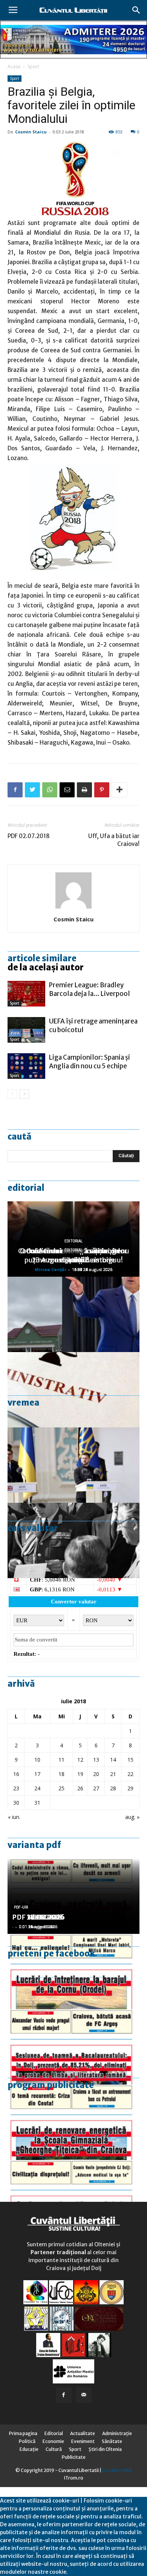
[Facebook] (64, 2395)
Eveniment (83, 2441)
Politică (27, 2441)
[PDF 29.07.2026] (73, 2198)
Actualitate (83, 2433)
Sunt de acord (86, 2572)
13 (96, 1760)
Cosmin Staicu (31, 132)
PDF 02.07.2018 (29, 836)
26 (80, 1788)
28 (113, 1788)
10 (37, 1760)
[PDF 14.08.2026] (73, 1972)
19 (80, 1774)
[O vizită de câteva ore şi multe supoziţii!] (73, 1314)
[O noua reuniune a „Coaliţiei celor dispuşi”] (73, 1465)
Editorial (26, 1188)
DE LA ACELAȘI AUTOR (46, 967)
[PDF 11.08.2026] (73, 2047)
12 (80, 1760)
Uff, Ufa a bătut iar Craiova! (114, 840)
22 (130, 1774)
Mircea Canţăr (51, 1269)
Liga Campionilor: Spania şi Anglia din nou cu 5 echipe (90, 1062)
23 (16, 1788)
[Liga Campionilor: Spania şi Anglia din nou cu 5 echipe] (26, 1066)
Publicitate (74, 2457)
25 (61, 1788)
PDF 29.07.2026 (38, 1917)
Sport (33, 67)
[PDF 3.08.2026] (73, 2122)
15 (130, 1760)
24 (37, 1788)
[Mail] (84, 2395)
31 (37, 1803)
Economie (53, 2441)
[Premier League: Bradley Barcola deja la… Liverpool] (26, 994)
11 (61, 1760)
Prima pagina (23, 2433)
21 (113, 1774)
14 (113, 1760)
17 (37, 1774)
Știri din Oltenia (105, 2449)
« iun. (14, 1817)
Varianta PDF (34, 1845)
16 (16, 1774)
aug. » (132, 1817)
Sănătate (112, 2441)
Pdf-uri (21, 1907)
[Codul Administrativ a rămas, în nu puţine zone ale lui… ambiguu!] (73, 1390)
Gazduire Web (117, 2470)
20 (96, 1774)
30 (16, 1803)
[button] (136, 10)
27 (96, 1788)
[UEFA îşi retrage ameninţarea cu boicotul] (26, 1030)
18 (61, 1774)
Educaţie (29, 2449)
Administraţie (117, 2433)
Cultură (54, 2449)
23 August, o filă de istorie (73, 1260)
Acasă (14, 67)
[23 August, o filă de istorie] (73, 1540)
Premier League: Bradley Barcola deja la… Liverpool (90, 989)
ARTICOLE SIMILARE (42, 958)
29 (130, 1788)
